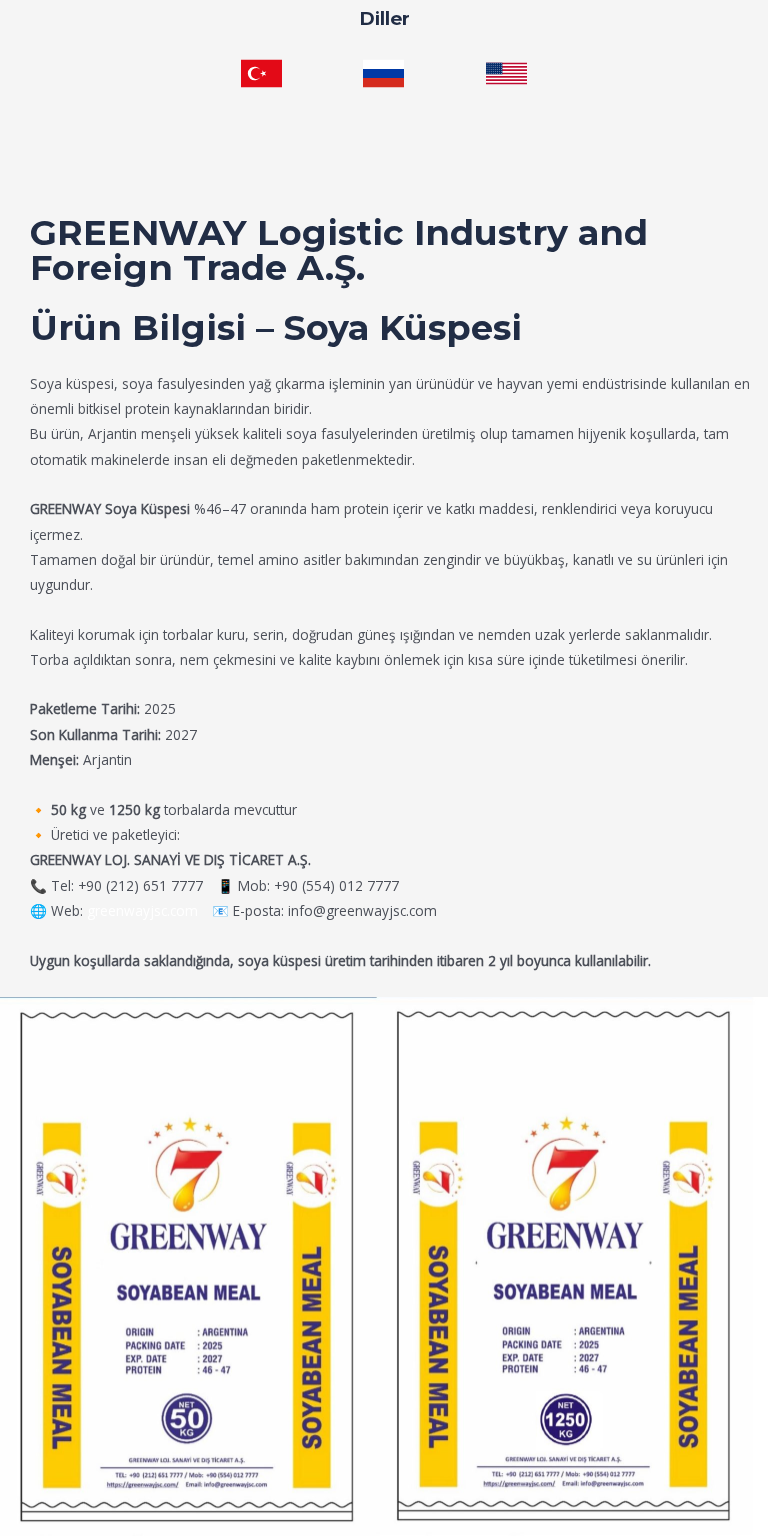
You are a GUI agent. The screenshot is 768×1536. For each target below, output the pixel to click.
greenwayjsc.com (142, 910)
